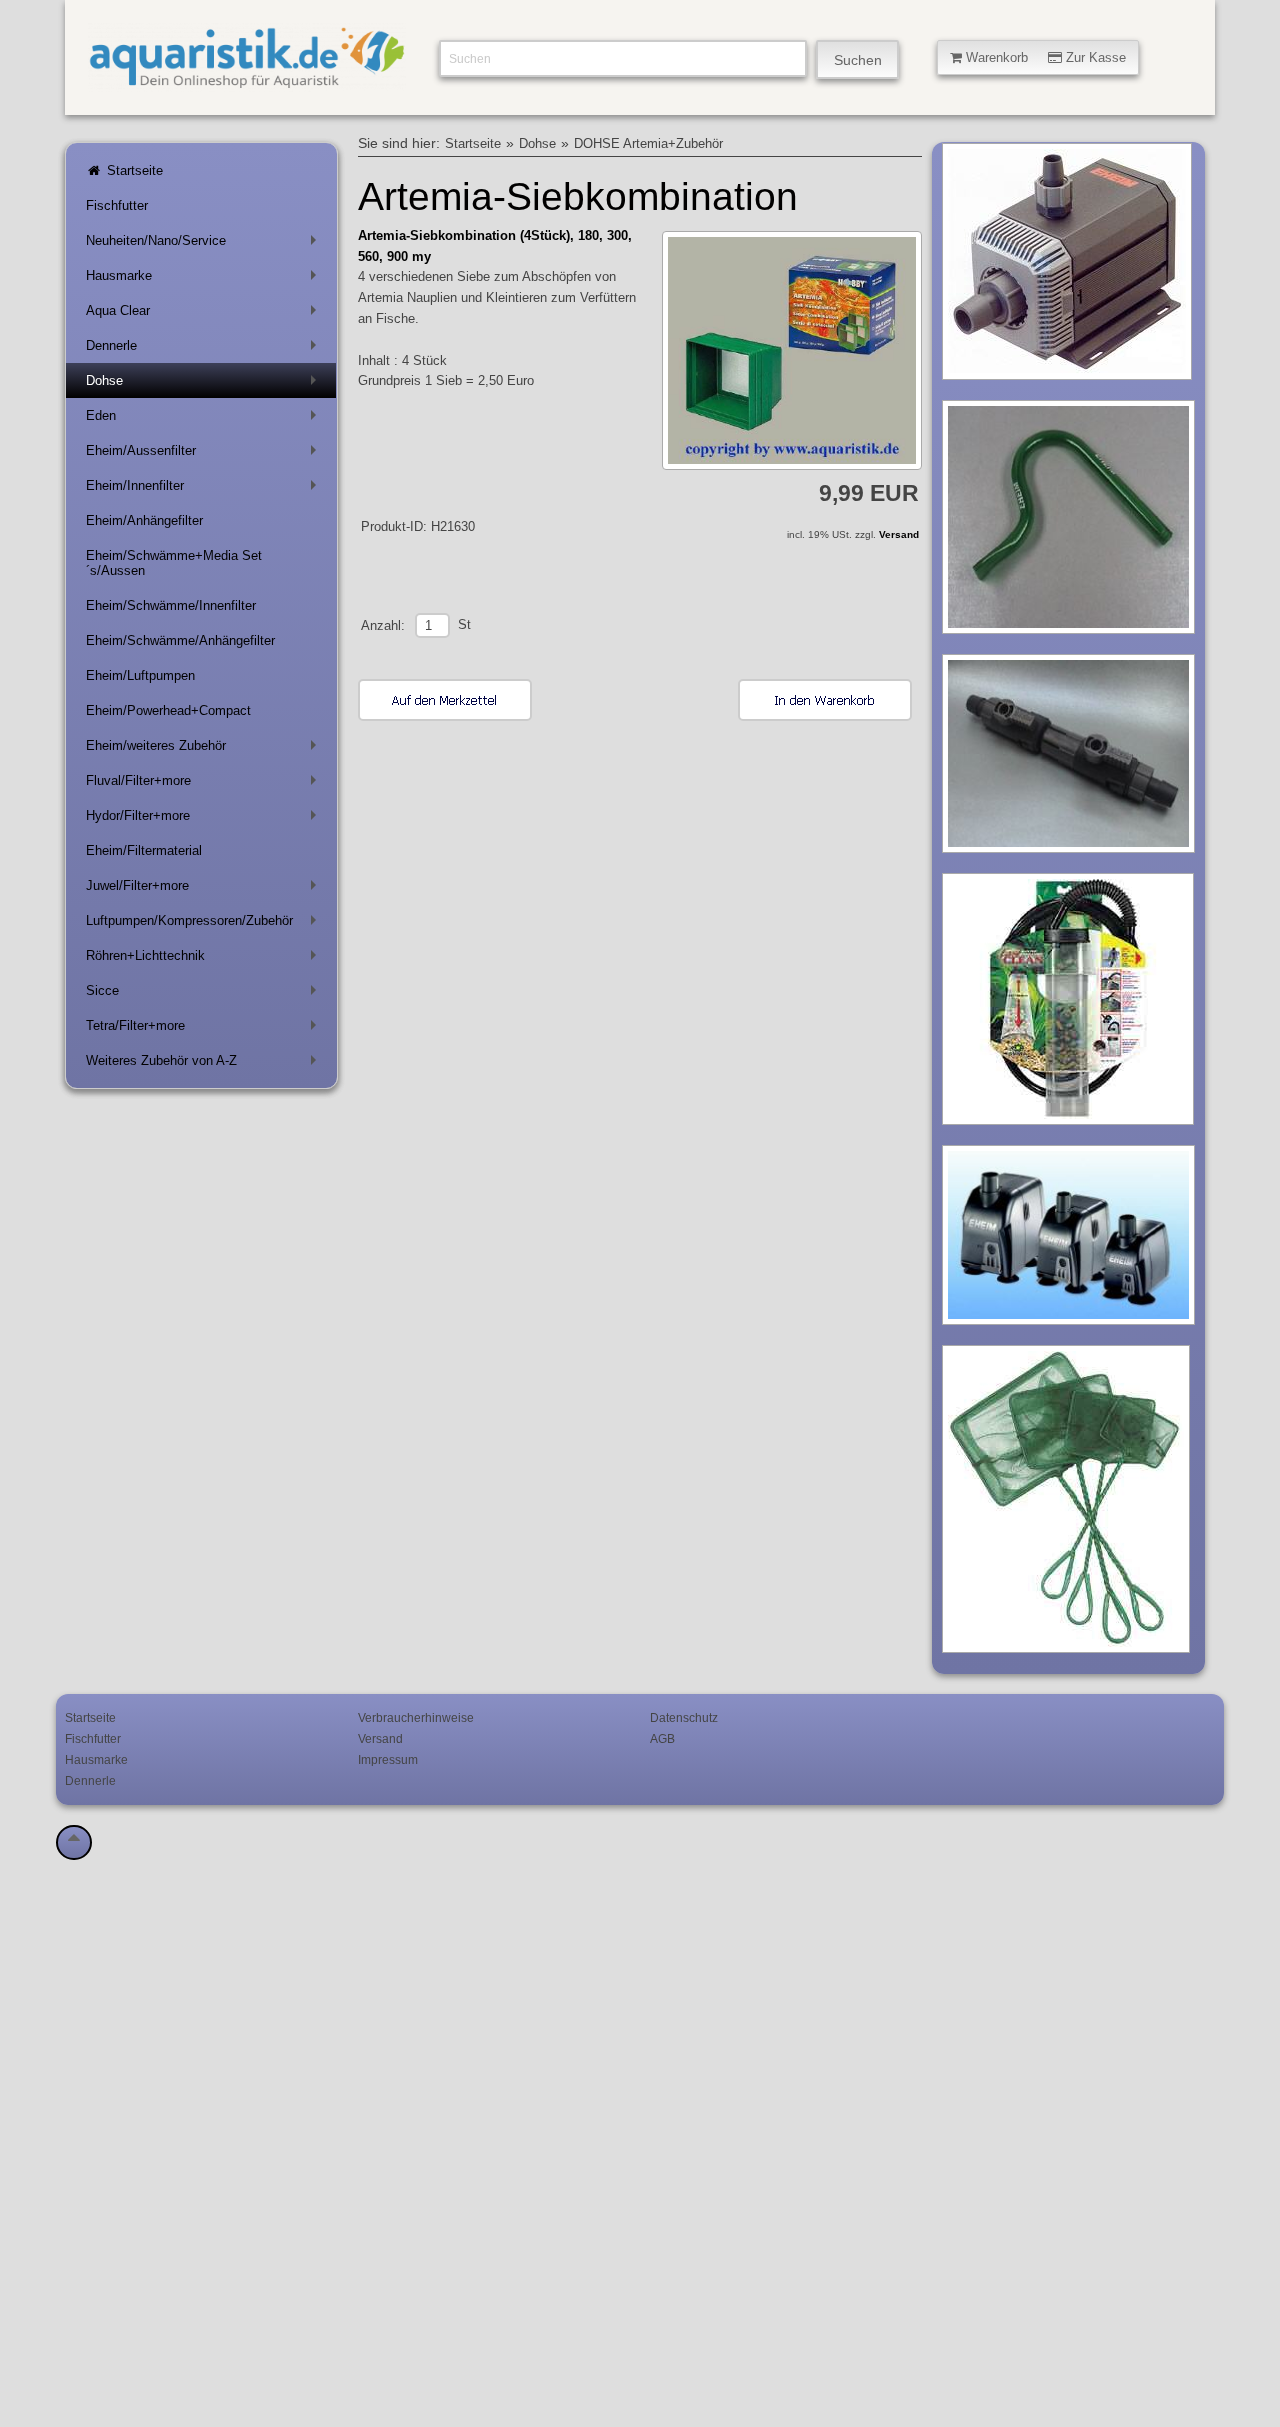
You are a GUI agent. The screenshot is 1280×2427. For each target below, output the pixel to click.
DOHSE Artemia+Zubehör (648, 144)
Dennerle (205, 349)
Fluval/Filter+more (205, 784)
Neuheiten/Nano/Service (205, 244)
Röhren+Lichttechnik (205, 959)
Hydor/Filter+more (205, 819)
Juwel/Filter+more (205, 889)
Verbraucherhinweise (416, 1717)
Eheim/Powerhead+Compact (168, 710)
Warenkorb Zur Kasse (1044, 57)
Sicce (205, 994)
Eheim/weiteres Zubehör (205, 749)
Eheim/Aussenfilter (205, 454)
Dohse (205, 384)
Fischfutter (117, 205)
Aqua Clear (205, 314)
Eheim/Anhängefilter (144, 520)
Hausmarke (205, 279)
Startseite (133, 170)
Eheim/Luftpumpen (140, 675)
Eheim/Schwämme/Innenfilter (171, 605)
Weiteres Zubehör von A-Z (205, 1064)
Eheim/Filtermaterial (144, 850)
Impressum (388, 1759)
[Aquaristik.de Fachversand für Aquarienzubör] (247, 80)
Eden (205, 419)
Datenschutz (684, 1717)
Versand (899, 534)
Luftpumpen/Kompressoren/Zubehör (205, 924)
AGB (662, 1738)
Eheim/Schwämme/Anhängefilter (180, 640)
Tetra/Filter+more (205, 1029)
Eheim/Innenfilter (205, 489)
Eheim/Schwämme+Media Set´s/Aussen (174, 563)
